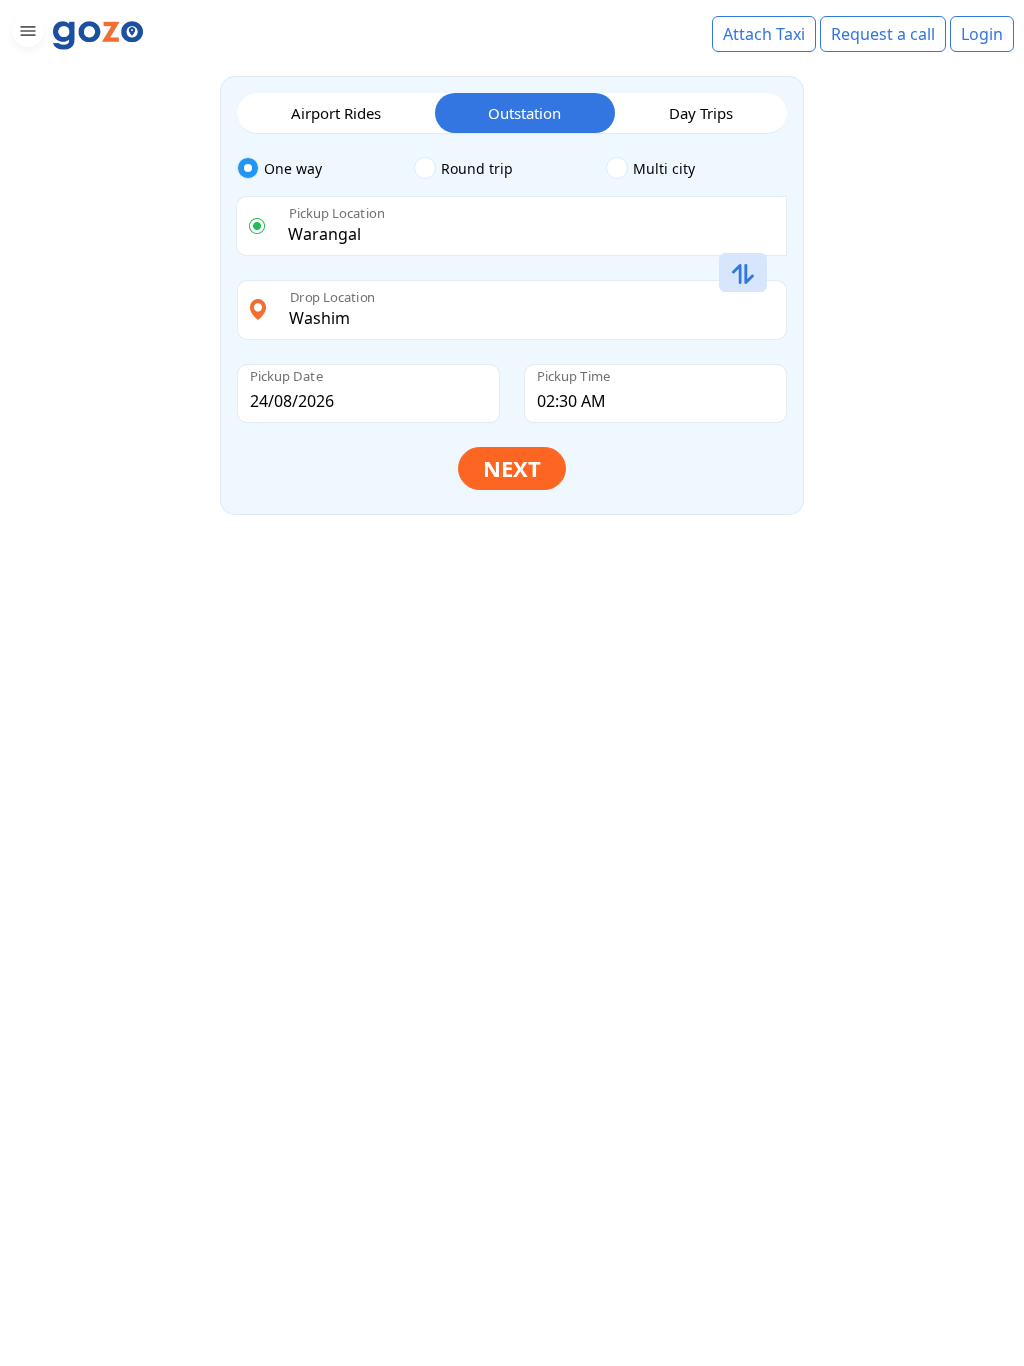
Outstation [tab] (524, 113)
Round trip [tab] (477, 168)
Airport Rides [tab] (336, 113)
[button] (25, 34)
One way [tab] (293, 168)
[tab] (325, 169)
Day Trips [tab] (701, 113)
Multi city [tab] (664, 168)
